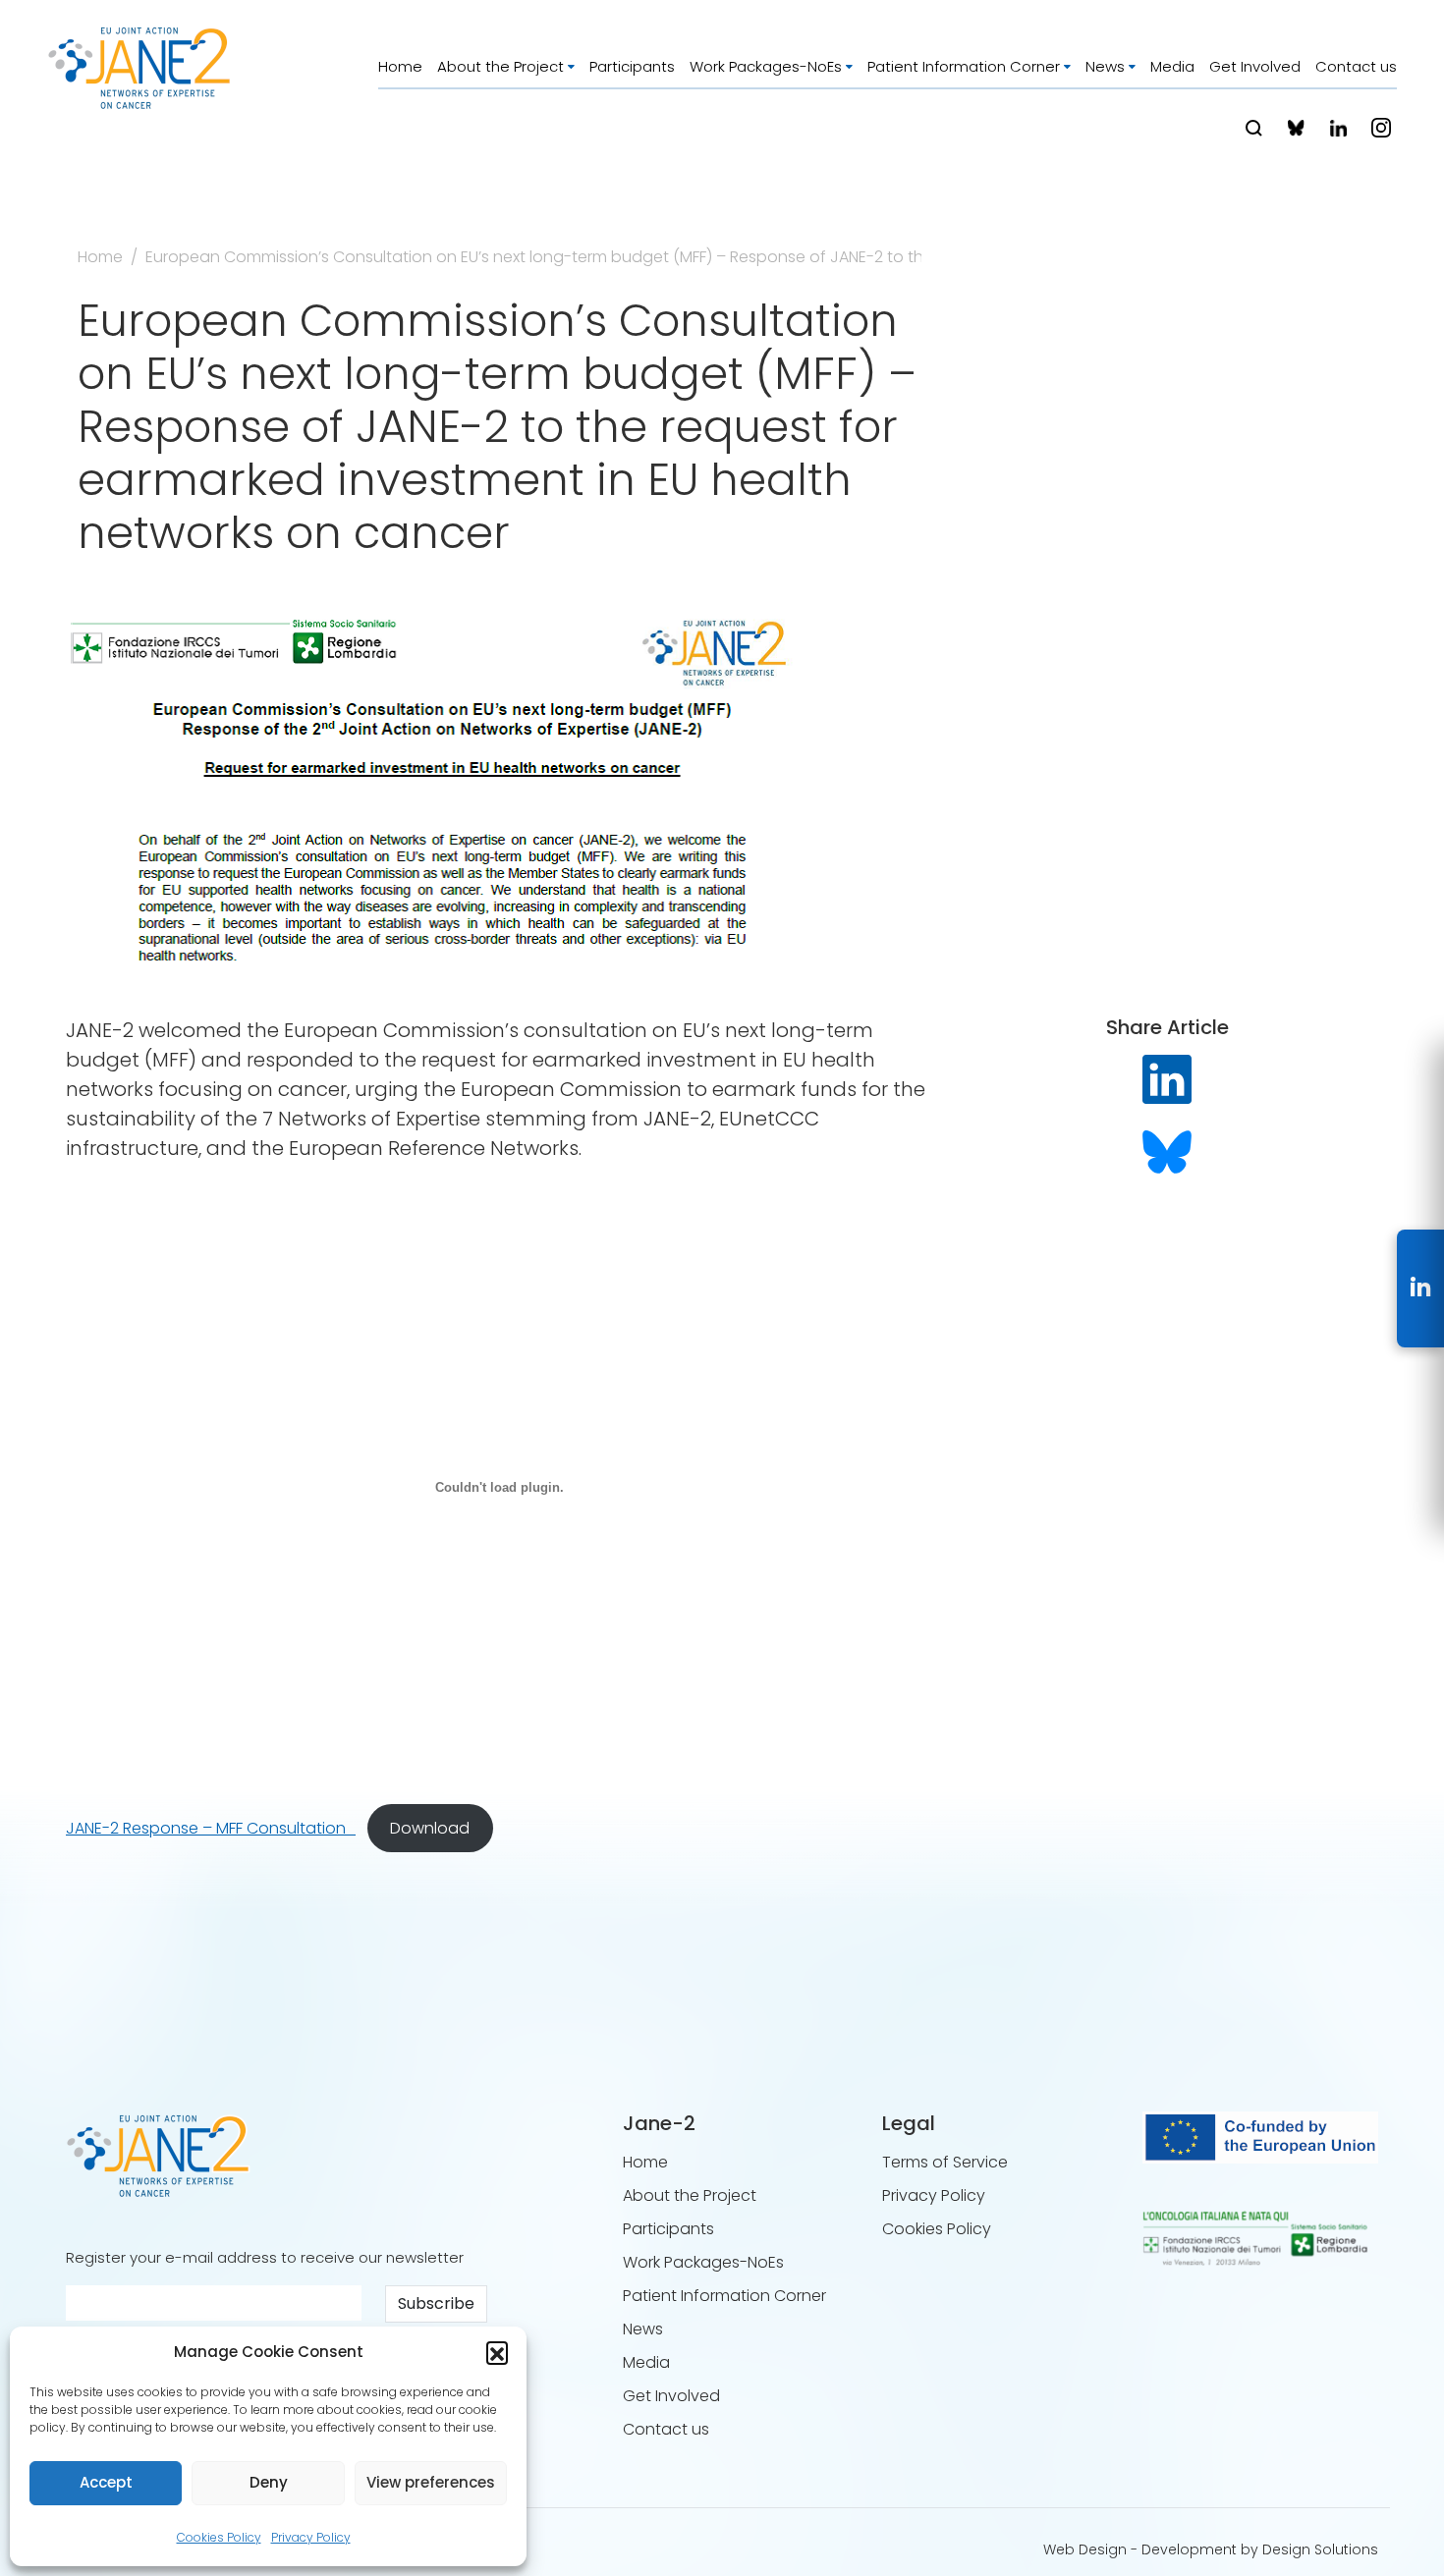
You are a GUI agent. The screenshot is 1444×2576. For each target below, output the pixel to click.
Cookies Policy (219, 2537)
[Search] (1254, 128)
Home (400, 66)
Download (430, 1828)
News (1105, 66)
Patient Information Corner (964, 66)
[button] (497, 2352)
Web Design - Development (1140, 2549)
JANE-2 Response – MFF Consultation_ (211, 1828)
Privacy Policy (311, 2537)
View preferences (431, 2482)
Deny (269, 2482)
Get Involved (1255, 66)
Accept (106, 2482)
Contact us (1356, 66)
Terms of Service (945, 2162)
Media (1172, 66)
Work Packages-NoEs (766, 66)
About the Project (500, 66)
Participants (632, 66)
